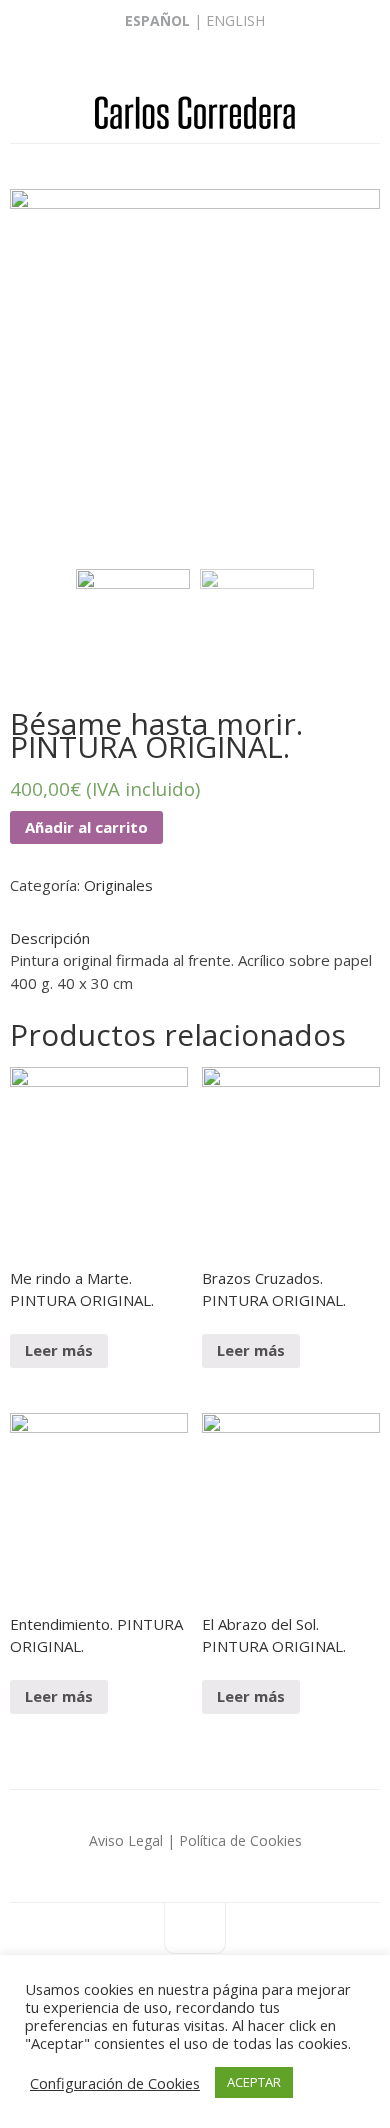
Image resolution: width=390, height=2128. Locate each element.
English (235, 20)
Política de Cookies (240, 1840)
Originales (118, 885)
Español (157, 20)
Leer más (59, 1350)
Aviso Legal (126, 1840)
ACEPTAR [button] (254, 2082)
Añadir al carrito (86, 827)
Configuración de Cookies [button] (115, 2083)
